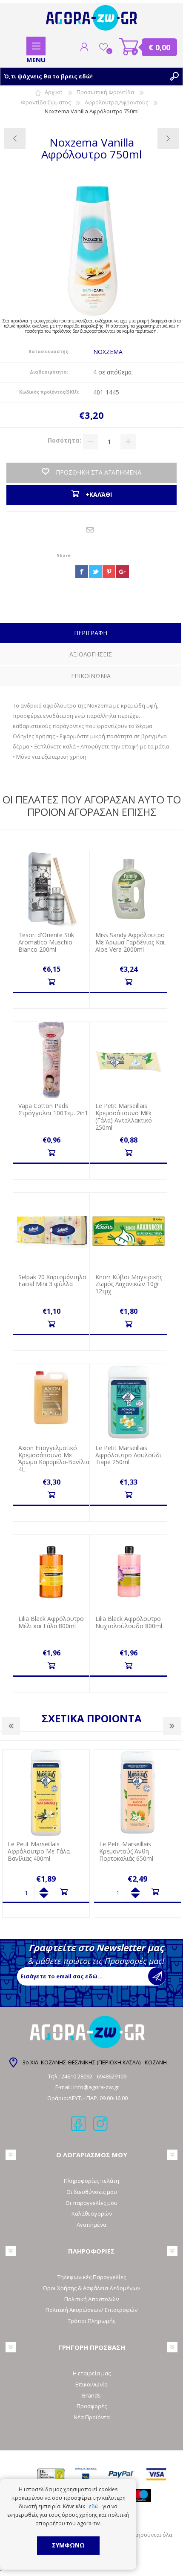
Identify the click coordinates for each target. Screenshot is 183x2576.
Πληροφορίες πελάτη (91, 2181)
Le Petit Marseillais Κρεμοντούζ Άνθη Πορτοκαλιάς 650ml (35, 1851)
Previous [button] (11, 1726)
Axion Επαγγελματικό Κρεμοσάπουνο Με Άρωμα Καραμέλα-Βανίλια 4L (54, 1459)
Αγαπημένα (91, 2225)
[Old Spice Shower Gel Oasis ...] (15, 138)
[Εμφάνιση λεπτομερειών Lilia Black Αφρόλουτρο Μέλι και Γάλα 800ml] (51, 1573)
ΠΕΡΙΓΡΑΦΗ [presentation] (91, 633)
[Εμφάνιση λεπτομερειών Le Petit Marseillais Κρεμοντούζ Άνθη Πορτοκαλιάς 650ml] (46, 1793)
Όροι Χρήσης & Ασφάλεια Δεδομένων (91, 2288)
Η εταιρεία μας (92, 2373)
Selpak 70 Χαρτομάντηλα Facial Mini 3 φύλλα (52, 1281)
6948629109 (112, 2076)
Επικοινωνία (91, 2384)
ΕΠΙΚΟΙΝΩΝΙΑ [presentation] (91, 676)
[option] (46, 1833)
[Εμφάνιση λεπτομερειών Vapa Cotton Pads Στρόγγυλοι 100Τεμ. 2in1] (51, 1060)
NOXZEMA (108, 352)
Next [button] (172, 1726)
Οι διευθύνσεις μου (92, 2192)
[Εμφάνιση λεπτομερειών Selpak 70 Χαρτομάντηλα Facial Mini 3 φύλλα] (51, 1231)
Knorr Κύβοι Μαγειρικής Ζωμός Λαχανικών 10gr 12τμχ (129, 1284)
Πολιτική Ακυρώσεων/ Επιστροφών (91, 2310)
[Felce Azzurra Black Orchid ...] (168, 138)
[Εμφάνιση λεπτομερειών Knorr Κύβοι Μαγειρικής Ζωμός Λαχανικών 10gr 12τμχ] (128, 1231)
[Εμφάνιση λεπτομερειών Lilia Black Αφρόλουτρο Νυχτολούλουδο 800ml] (128, 1573)
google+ (123, 572)
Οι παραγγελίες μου (91, 2203)
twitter (95, 572)
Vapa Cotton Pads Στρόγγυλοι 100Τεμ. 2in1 (53, 1110)
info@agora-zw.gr (96, 2087)
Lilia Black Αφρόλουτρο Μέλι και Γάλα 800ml (51, 1623)
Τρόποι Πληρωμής (91, 2321)
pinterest (109, 572)
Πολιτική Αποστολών (91, 2299)
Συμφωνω (68, 2545)
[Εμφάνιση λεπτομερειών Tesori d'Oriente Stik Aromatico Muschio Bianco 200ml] (51, 889)
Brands (91, 2395)
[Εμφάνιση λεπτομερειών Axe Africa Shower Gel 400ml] (137, 1793)
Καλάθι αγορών (129, 47)
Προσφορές (92, 2406)
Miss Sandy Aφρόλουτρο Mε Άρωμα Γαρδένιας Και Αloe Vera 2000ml (130, 942)
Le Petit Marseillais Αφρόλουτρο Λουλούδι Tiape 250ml (128, 1455)
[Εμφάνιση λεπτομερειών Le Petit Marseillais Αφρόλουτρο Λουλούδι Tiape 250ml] (128, 1402)
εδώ (94, 2506)
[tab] (91, 634)
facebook (82, 572)
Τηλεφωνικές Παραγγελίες (92, 2277)
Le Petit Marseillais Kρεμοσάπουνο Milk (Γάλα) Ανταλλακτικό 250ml (124, 1117)
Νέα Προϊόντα (92, 2417)
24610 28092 (77, 2076)
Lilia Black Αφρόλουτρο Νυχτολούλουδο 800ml (129, 1623)
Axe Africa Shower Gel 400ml (139, 1844)
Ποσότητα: (64, 441)
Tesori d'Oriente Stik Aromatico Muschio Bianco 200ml (46, 942)
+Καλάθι (51, 982)
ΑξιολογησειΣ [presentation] (91, 654)
